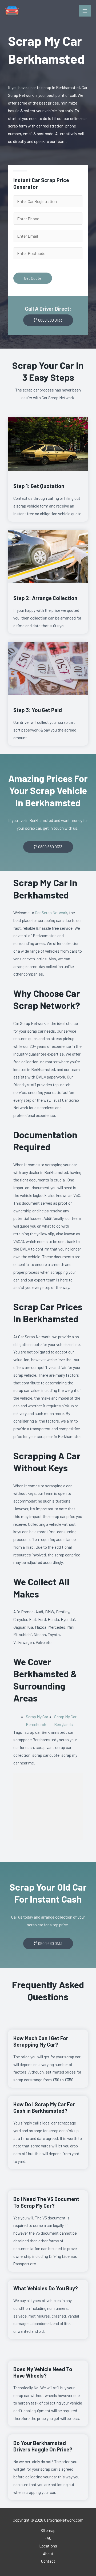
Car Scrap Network (51, 912)
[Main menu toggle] (85, 11)
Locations (48, 2546)
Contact (48, 2561)
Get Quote (33, 278)
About (48, 2553)
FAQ (48, 2538)
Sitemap (48, 2530)
